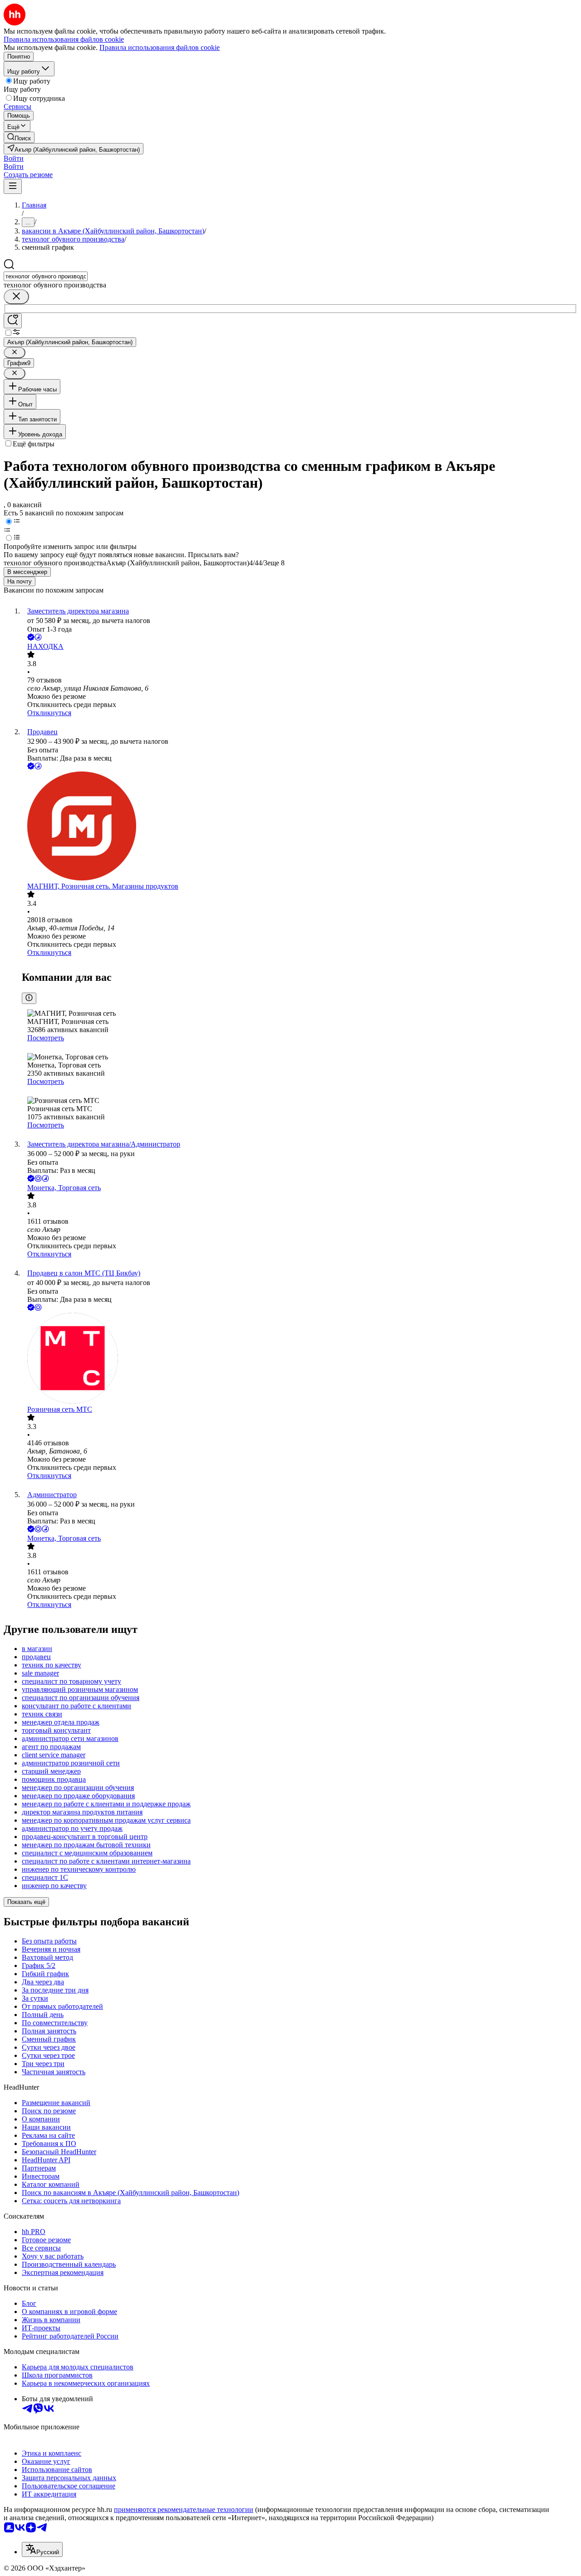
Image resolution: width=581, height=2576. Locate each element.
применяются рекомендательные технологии (184, 2509)
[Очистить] (16, 297)
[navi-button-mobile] (13, 186)
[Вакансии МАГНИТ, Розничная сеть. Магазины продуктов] (300, 827)
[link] (19, 137)
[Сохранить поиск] (13, 321)
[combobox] (46, 276)
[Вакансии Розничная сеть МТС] (300, 1359)
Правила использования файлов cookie (160, 47)
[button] (14, 158)
